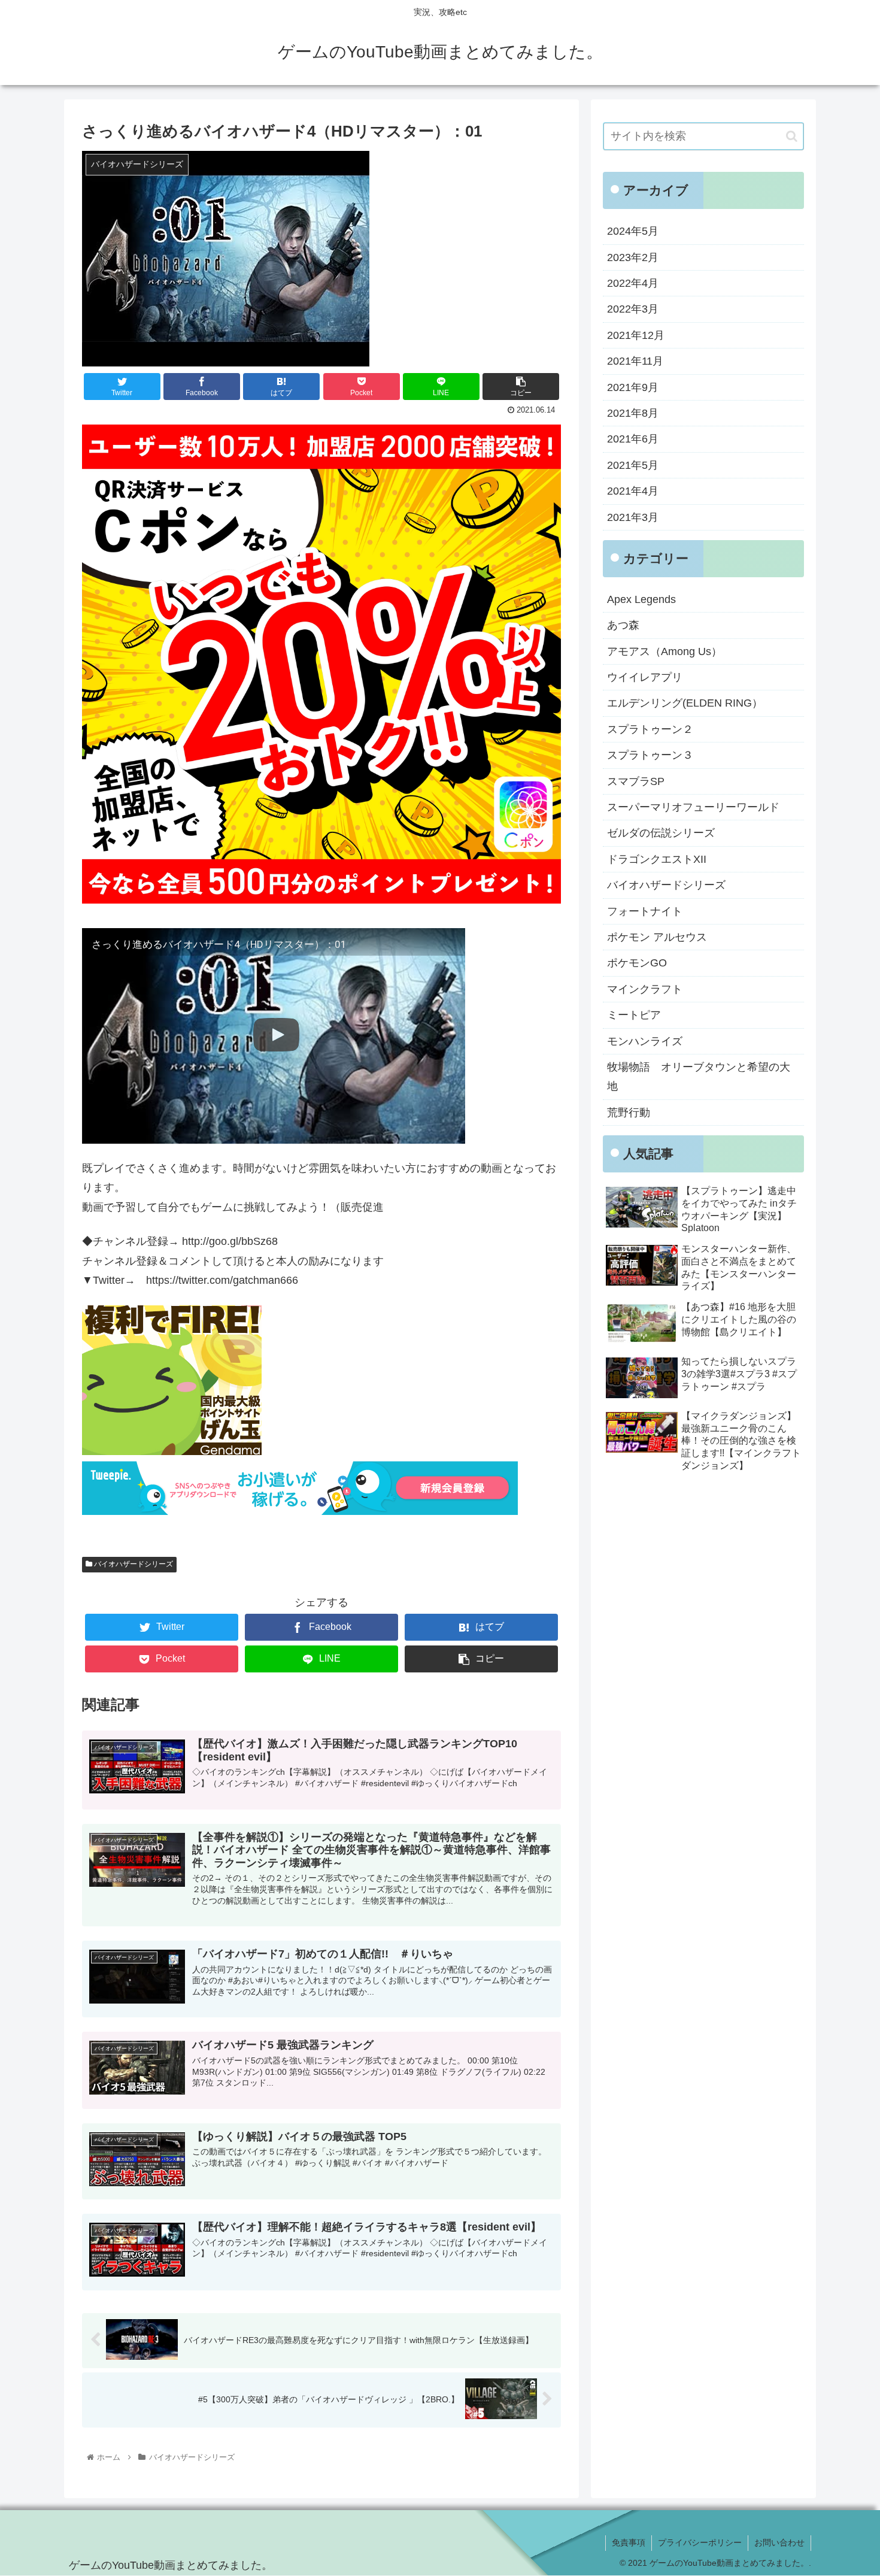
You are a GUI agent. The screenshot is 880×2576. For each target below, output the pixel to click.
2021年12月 (636, 335)
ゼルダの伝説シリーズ (661, 833)
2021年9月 (633, 387)
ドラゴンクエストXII (657, 859)
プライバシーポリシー (700, 2542)
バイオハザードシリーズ (133, 1564)
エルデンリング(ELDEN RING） (685, 703)
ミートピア (634, 1015)
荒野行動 (629, 1113)
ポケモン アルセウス (657, 937)
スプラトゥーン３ (650, 755)
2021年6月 (633, 439)
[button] (792, 136)
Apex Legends (641, 599)
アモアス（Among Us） (664, 651)
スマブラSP (636, 781)
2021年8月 (633, 413)
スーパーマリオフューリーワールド (693, 807)
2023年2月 (633, 257)
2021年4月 (633, 491)
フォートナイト (645, 911)
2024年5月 (633, 231)
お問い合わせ (779, 2542)
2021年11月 (635, 361)
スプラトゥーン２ (650, 729)
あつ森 (623, 625)
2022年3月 (633, 309)
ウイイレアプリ (645, 677)
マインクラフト (645, 989)
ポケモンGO (637, 963)
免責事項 (629, 2542)
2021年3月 (633, 517)
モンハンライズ (645, 1041)
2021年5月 (633, 465)
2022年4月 (633, 283)
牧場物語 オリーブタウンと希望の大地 (699, 1077)
